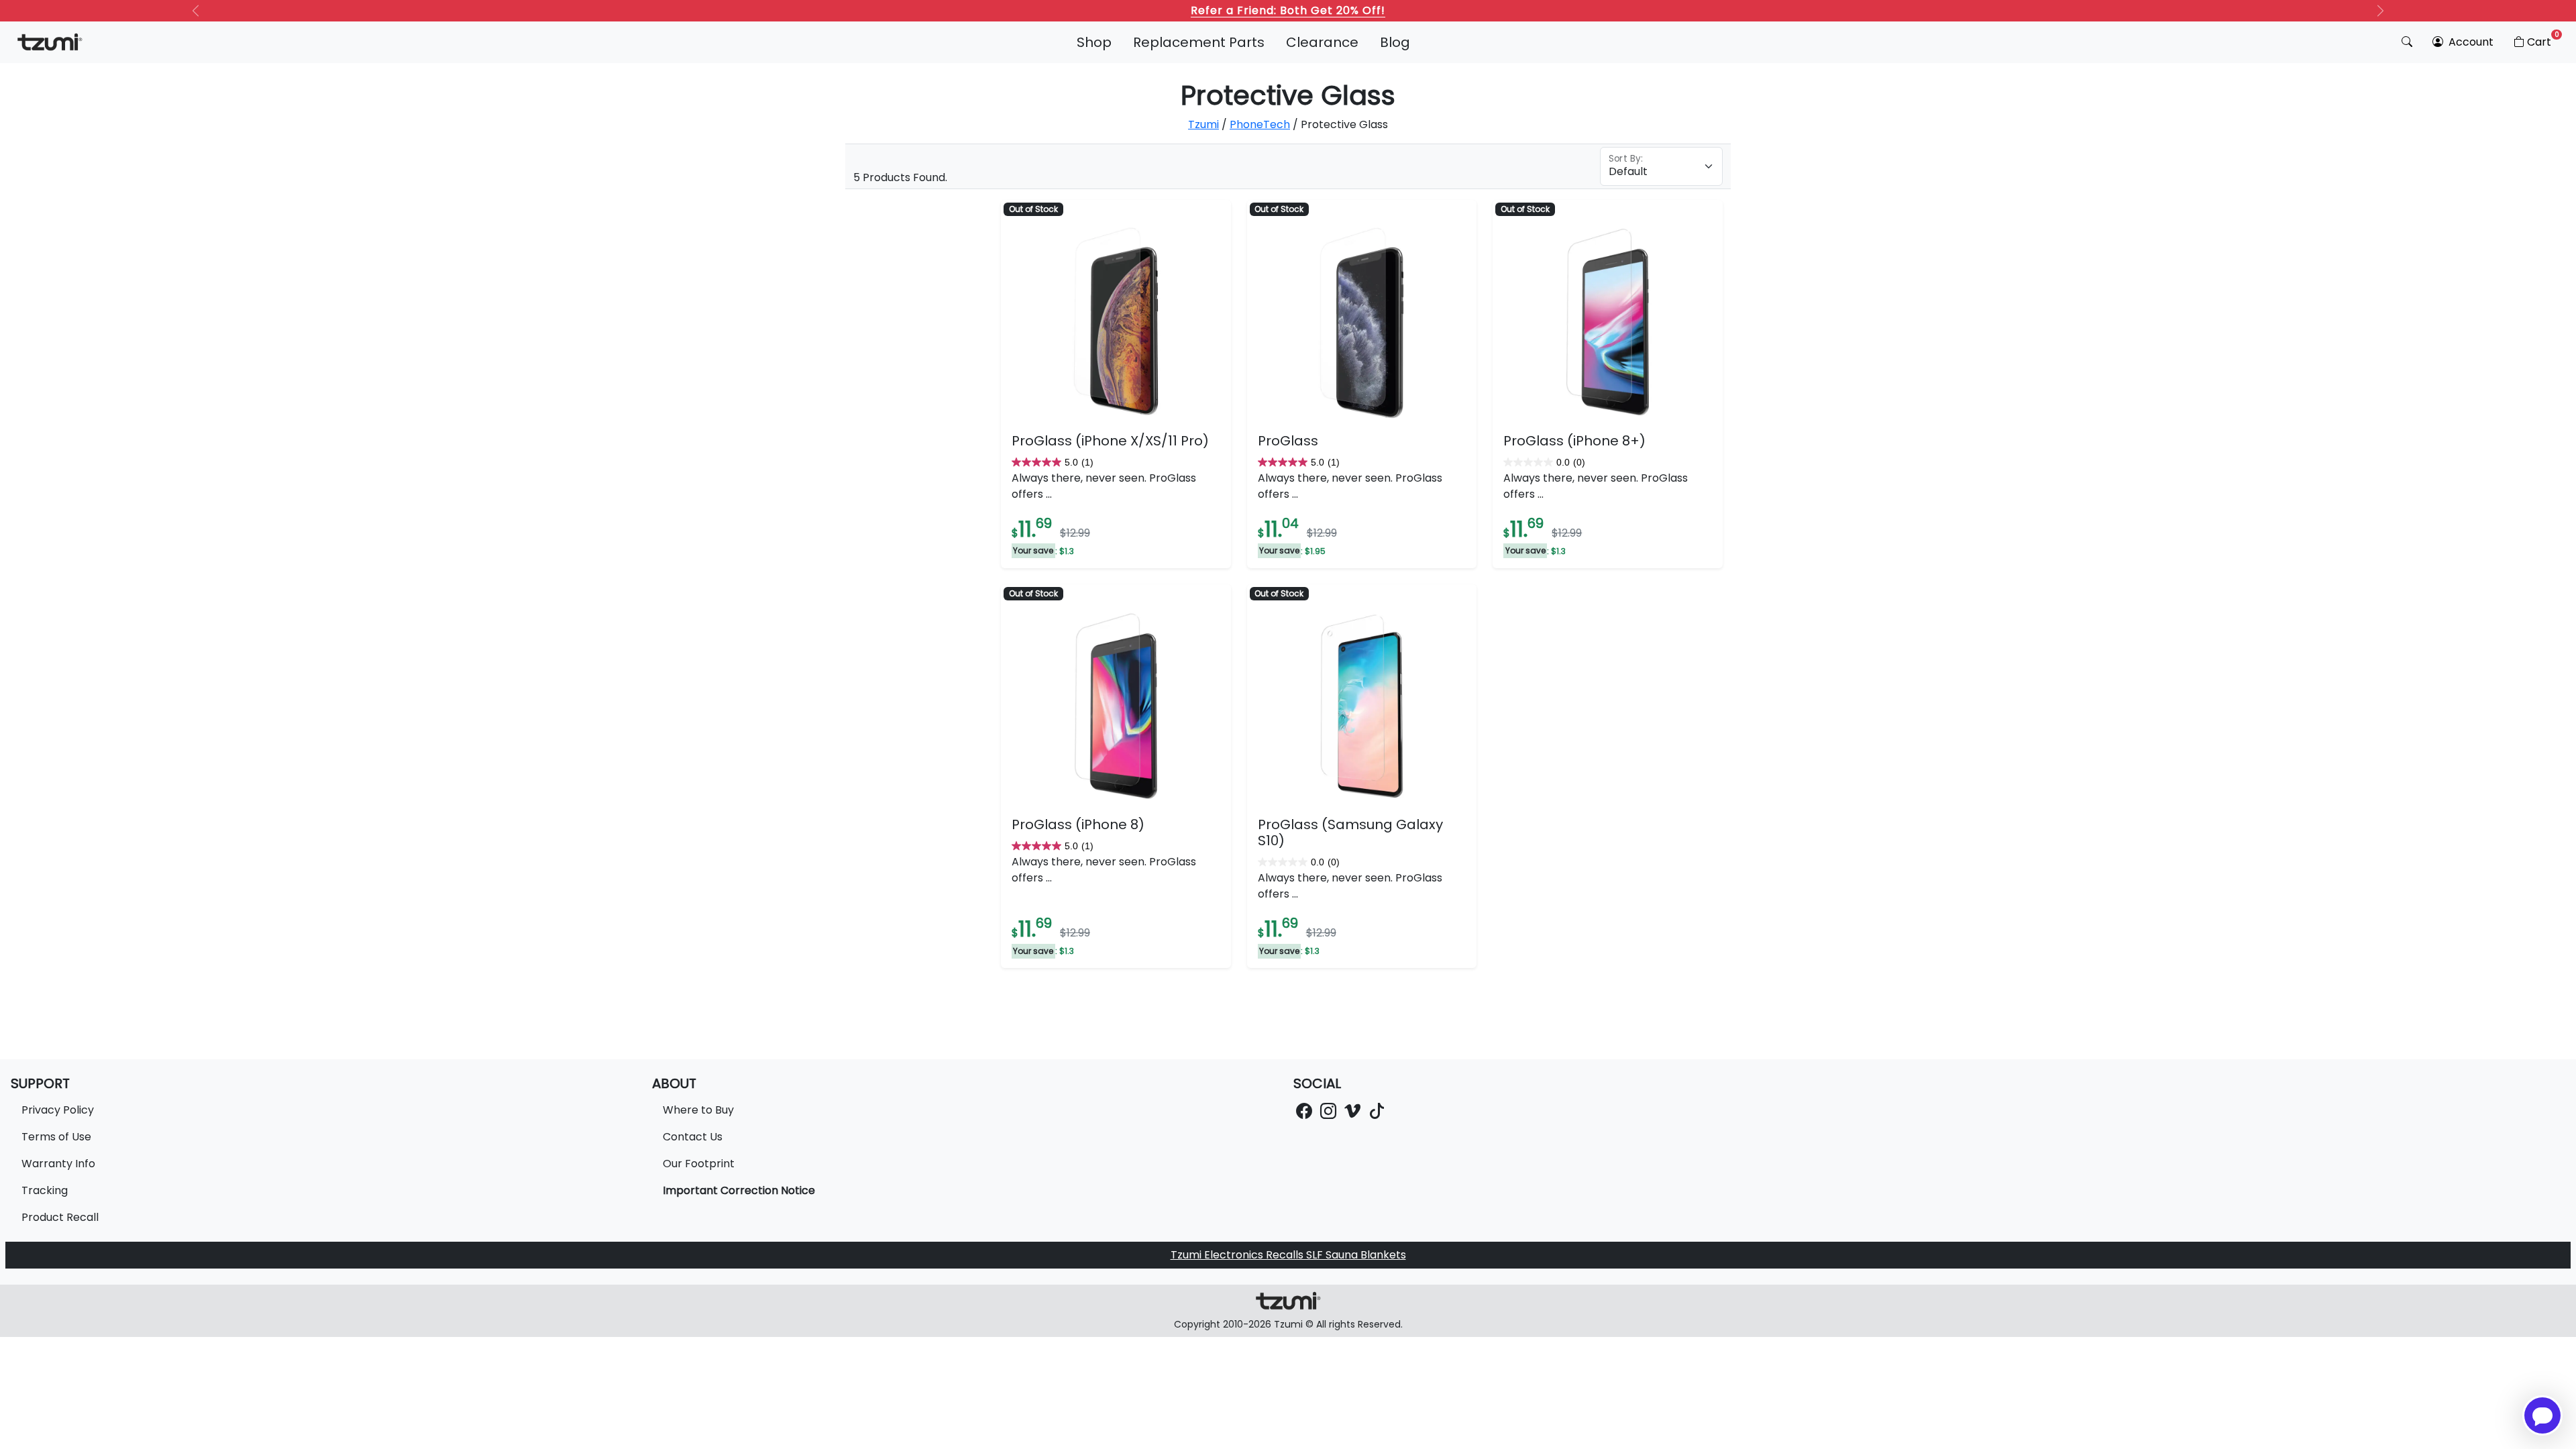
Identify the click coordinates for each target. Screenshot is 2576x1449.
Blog (1395, 42)
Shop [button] (1094, 42)
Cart (2543, 40)
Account (2470, 42)
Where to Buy (698, 1110)
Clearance (1322, 42)
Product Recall (60, 1217)
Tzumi (1203, 124)
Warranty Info (58, 1164)
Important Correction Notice (739, 1190)
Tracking (45, 1190)
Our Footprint (699, 1164)
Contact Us (693, 1137)
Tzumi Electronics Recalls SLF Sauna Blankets (1288, 1255)
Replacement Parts (1199, 42)
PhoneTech (1260, 124)
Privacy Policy (58, 1110)
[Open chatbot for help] (2542, 1415)
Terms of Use (56, 1137)
